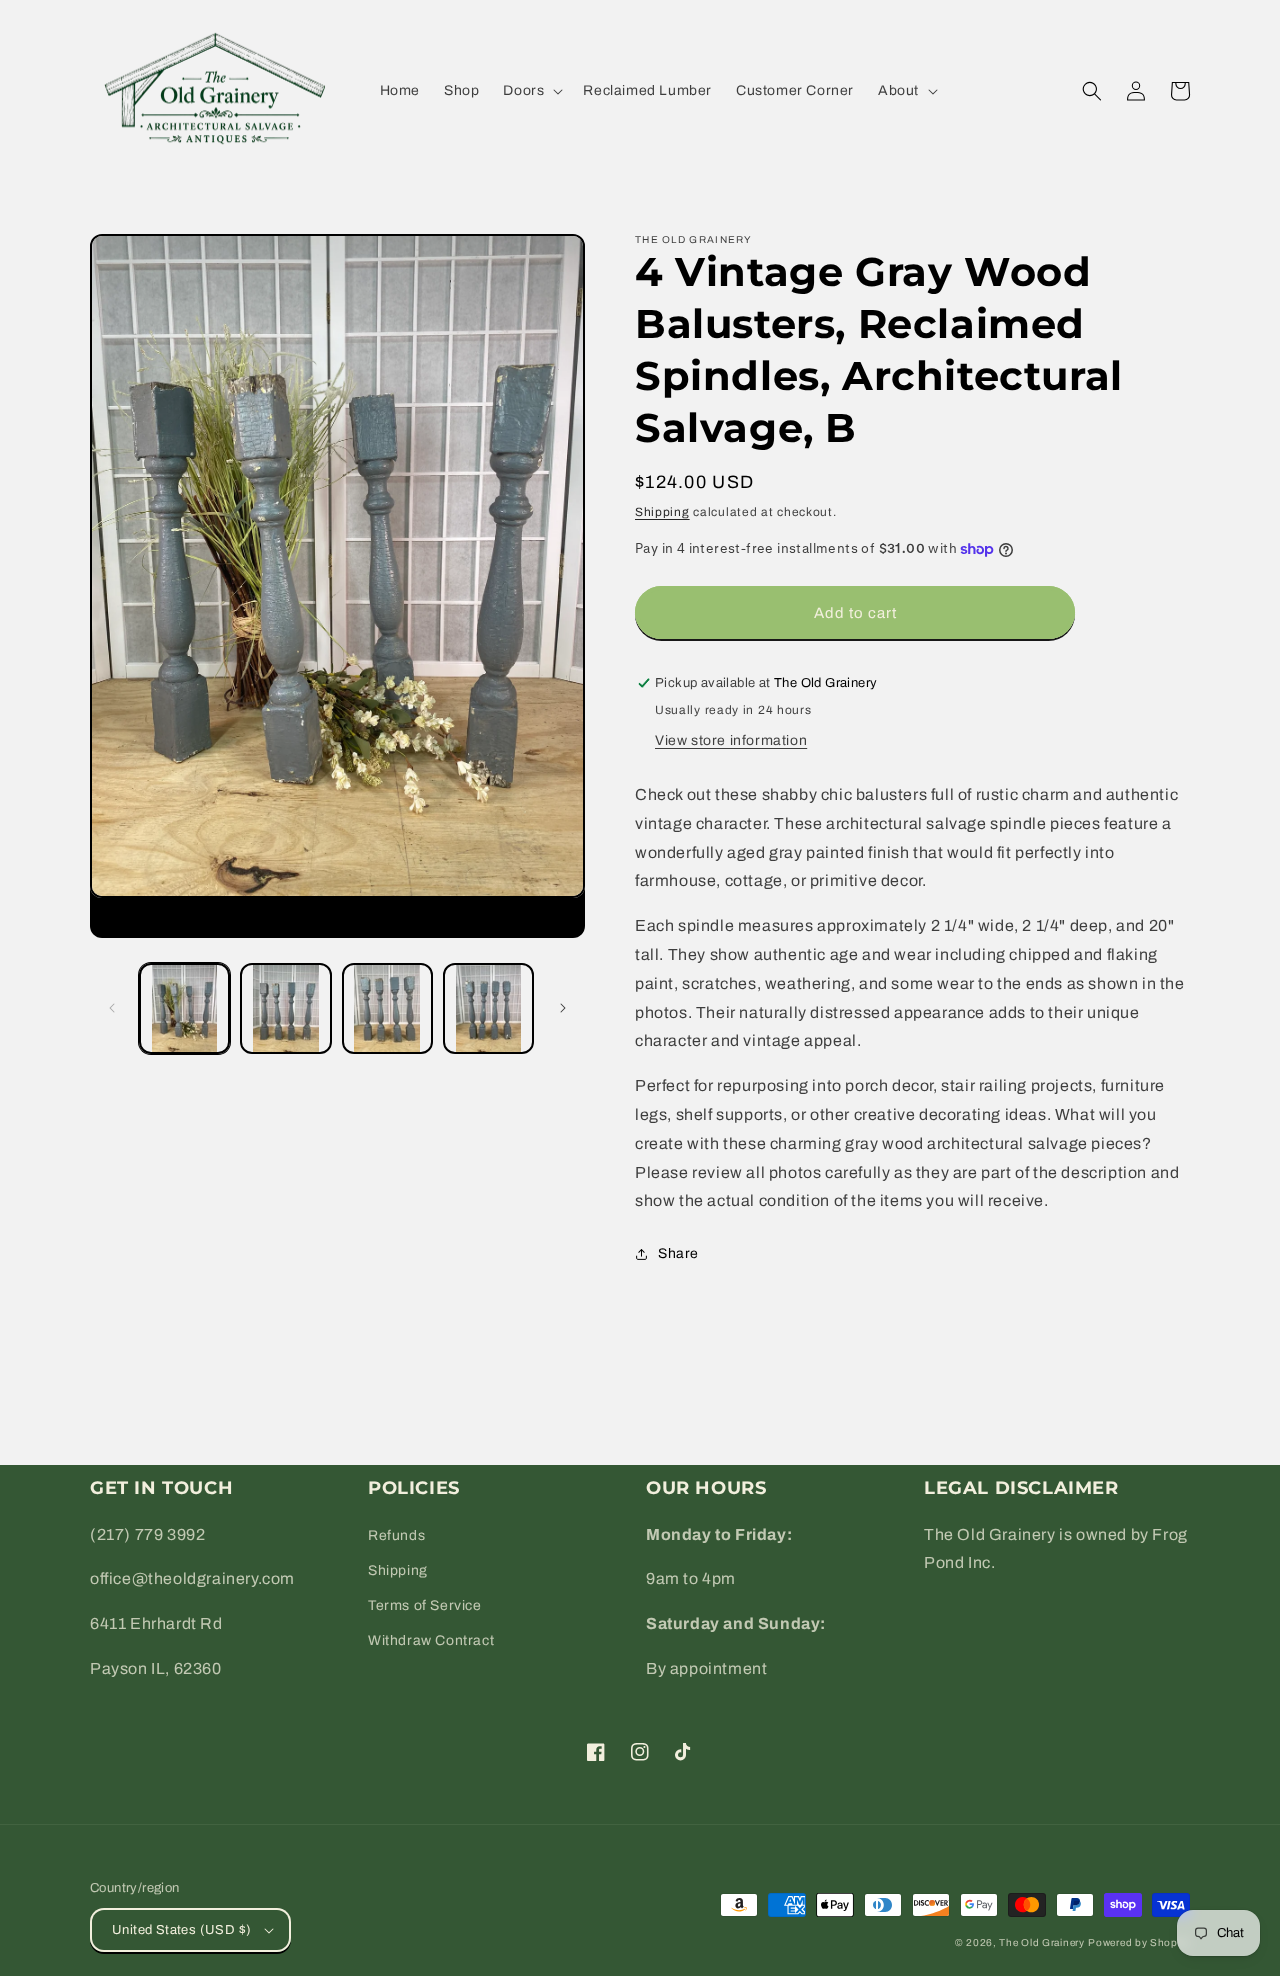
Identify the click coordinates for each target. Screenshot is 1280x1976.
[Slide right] (563, 1008)
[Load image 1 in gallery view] (184, 1008)
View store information (731, 740)
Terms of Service (425, 1605)
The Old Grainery (1041, 1942)
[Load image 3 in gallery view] (387, 1008)
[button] (531, 91)
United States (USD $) (181, 1930)
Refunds (396, 1535)
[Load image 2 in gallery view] (285, 1008)
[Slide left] (112, 1008)
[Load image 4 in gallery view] (488, 1008)
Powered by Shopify (1139, 1942)
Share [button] (678, 1253)
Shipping (662, 512)
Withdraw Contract (431, 1640)
